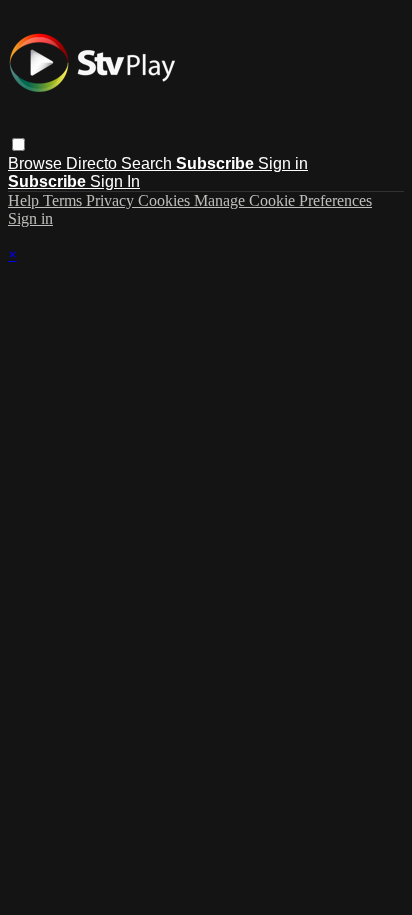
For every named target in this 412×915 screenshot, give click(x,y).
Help (25, 200)
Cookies (166, 200)
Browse (37, 163)
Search (148, 163)
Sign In (115, 181)
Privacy (112, 200)
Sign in (283, 163)
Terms (64, 200)
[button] (18, 144)
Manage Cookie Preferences (283, 200)
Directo (93, 163)
